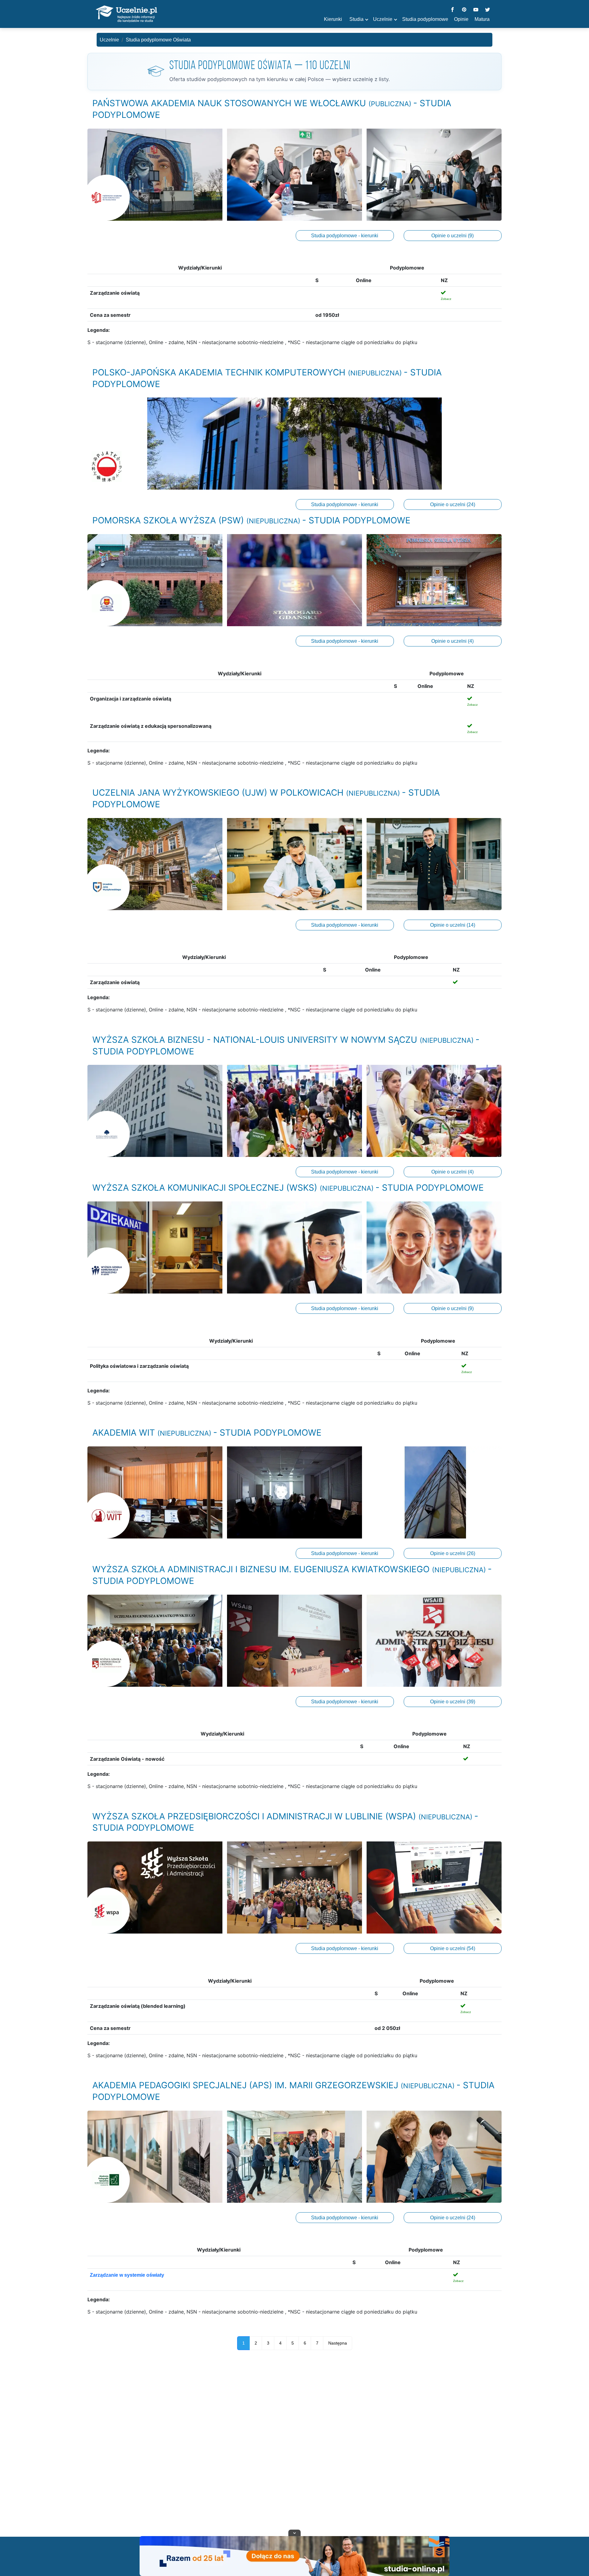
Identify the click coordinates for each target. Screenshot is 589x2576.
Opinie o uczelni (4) (452, 641)
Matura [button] (482, 19)
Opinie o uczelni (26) (453, 1553)
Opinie (461, 19)
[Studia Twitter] (487, 10)
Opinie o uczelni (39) (453, 1702)
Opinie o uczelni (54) (453, 1948)
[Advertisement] (294, 2445)
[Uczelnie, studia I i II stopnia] (126, 14)
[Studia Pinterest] (464, 10)
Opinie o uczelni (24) (453, 504)
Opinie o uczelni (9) (452, 236)
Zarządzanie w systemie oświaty (127, 2275)
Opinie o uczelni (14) (453, 925)
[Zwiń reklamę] (294, 2533)
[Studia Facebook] (452, 10)
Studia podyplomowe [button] (425, 19)
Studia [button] (356, 19)
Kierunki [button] (333, 19)
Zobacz (446, 299)
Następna (338, 2343)
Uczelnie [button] (383, 19)
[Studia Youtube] (476, 10)
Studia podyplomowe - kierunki (345, 236)
